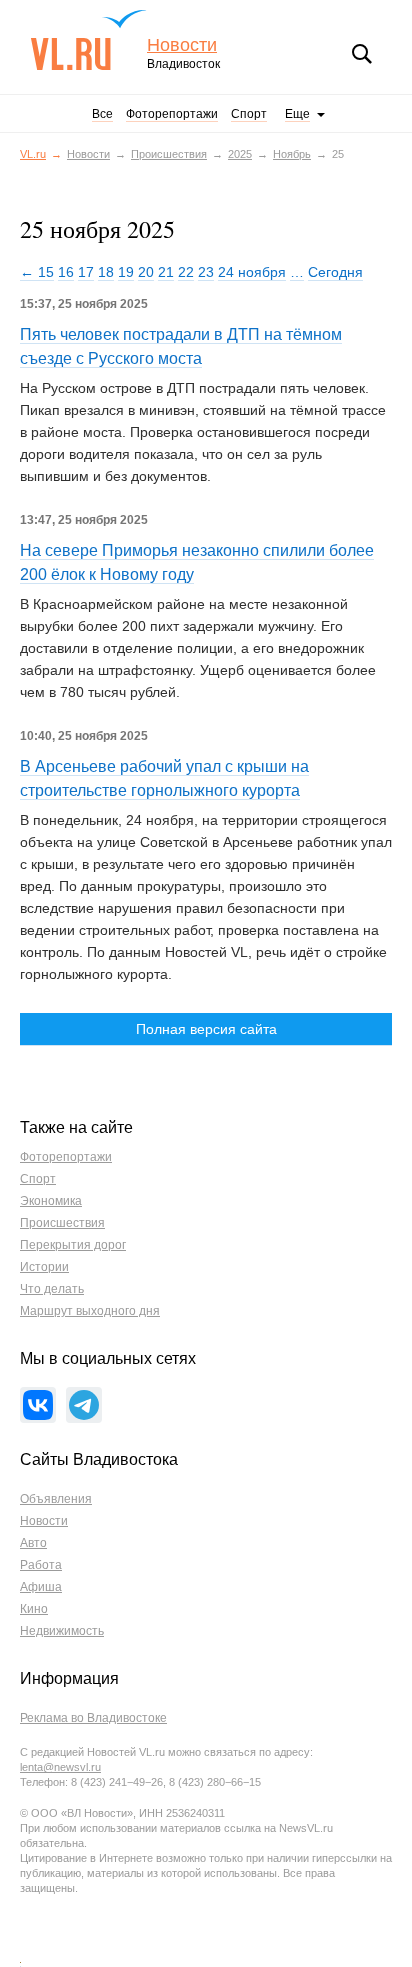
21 (166, 272)
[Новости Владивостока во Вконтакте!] (38, 1405)
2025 (240, 154)
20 (146, 272)
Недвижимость (62, 1631)
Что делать (52, 1289)
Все (102, 114)
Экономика (51, 1201)
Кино (34, 1609)
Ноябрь (292, 154)
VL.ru (88, 40)
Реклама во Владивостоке (93, 1718)
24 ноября (252, 272)
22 (186, 272)
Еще (297, 114)
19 (126, 272)
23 (206, 272)
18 (106, 272)
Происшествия (169, 154)
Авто (33, 1543)
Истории (44, 1267)
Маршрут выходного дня (90, 1311)
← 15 (37, 272)
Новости (182, 45)
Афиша (41, 1587)
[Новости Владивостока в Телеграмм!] (84, 1405)
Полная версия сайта (206, 1029)
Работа (41, 1565)
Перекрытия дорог (73, 1245)
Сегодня (335, 272)
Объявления (56, 1499)
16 (66, 272)
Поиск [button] (362, 54)
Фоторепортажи (172, 114)
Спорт (249, 114)
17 (86, 272)
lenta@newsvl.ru (60, 1767)
